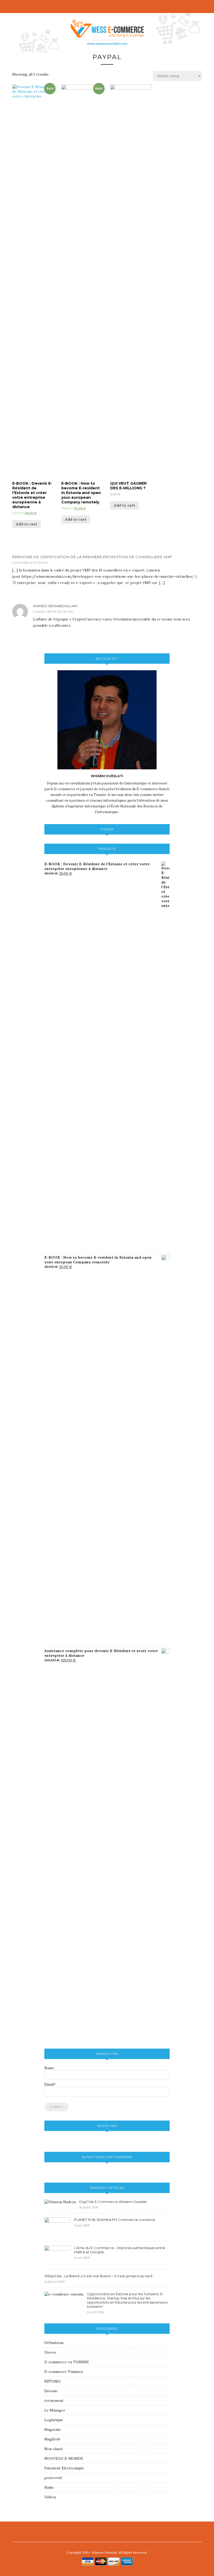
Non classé (54, 2449)
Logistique (54, 2420)
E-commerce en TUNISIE (67, 2362)
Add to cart (27, 524)
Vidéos (50, 2497)
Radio (49, 2487)
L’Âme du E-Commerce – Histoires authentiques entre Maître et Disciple (120, 2250)
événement (54, 2401)
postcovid (53, 2478)
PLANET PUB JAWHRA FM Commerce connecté (115, 2220)
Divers (50, 2352)
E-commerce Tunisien (64, 2372)
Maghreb (52, 2439)
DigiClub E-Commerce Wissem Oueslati (113, 2202)
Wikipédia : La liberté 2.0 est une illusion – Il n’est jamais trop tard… (99, 2276)
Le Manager (55, 2410)
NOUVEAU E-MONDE (64, 2458)
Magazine (53, 2429)
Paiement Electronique (64, 2468)
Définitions (54, 2343)
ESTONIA (53, 2381)
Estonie (51, 2391)
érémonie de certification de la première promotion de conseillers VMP (92, 557)
